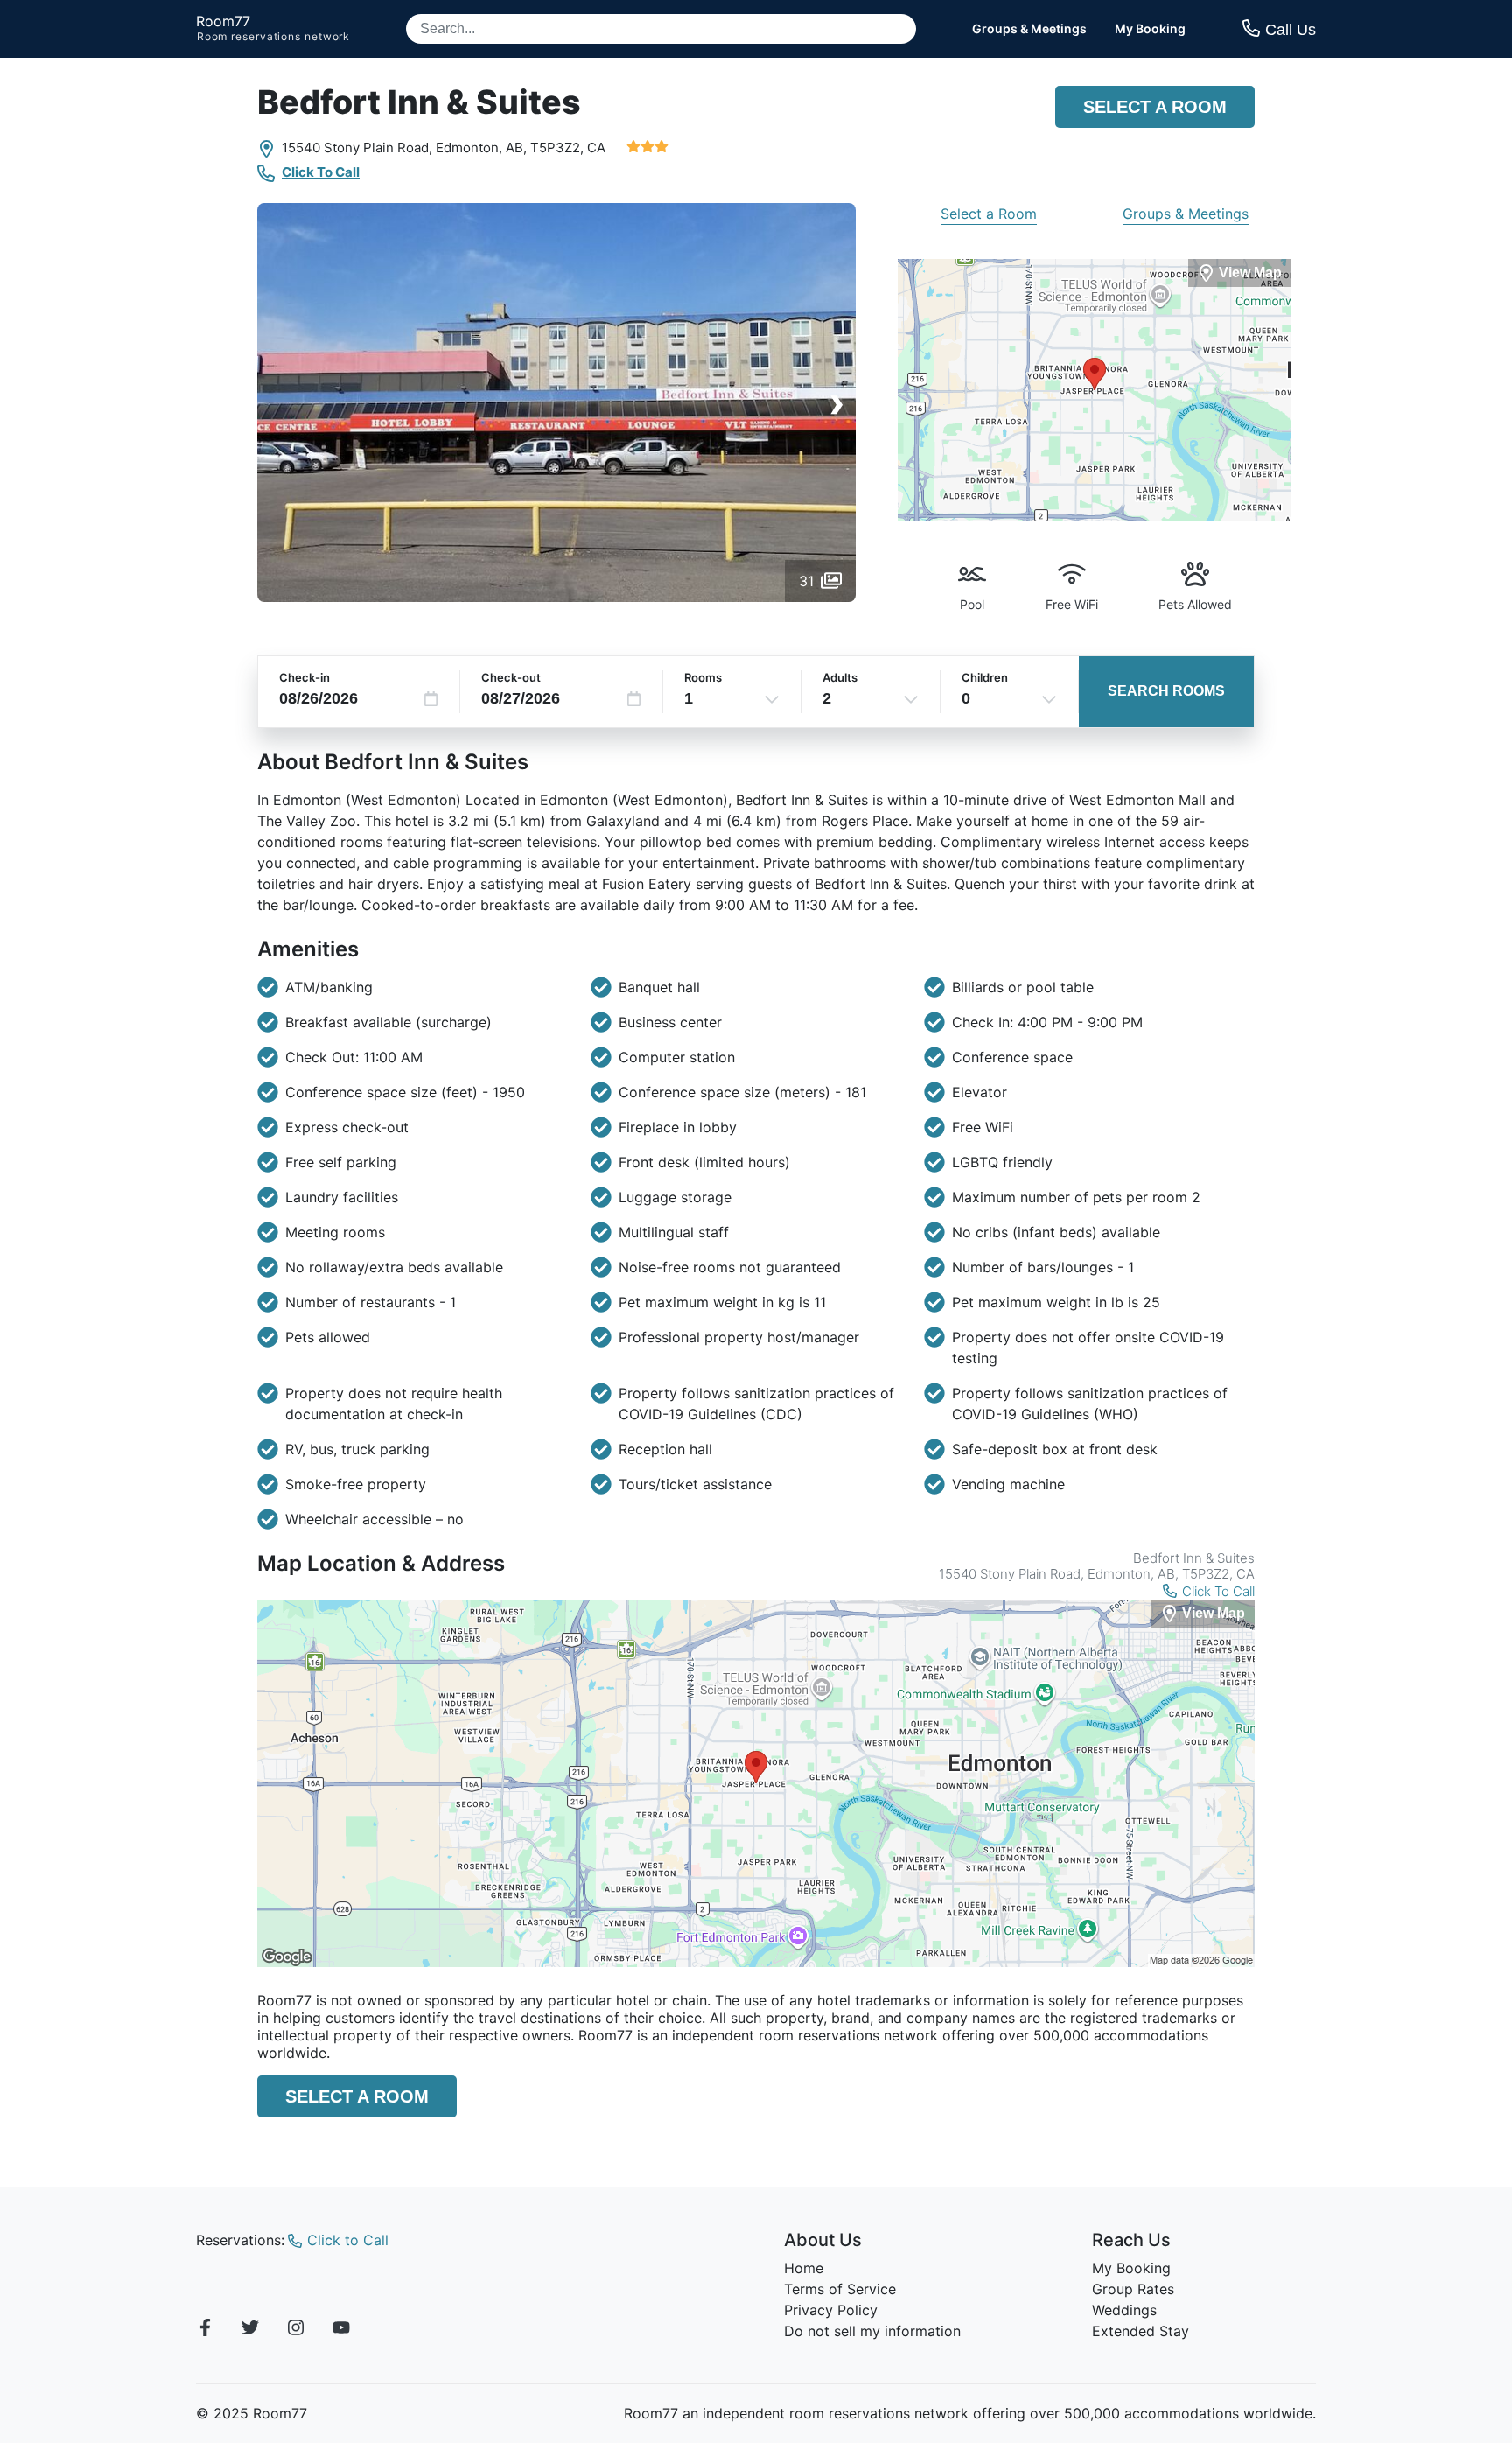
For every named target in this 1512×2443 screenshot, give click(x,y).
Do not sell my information (872, 2331)
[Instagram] (296, 2330)
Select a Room (1155, 107)
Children (985, 677)
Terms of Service (840, 2289)
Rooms (703, 677)
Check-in (304, 677)
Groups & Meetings (1029, 29)
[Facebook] (205, 2330)
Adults (840, 677)
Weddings (1124, 2310)
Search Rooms (1166, 691)
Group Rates (1133, 2289)
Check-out (511, 677)
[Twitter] (250, 2330)
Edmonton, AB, (481, 147)
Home (804, 2268)
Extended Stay (1141, 2331)
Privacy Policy (831, 2310)
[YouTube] (341, 2330)
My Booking (1150, 29)
